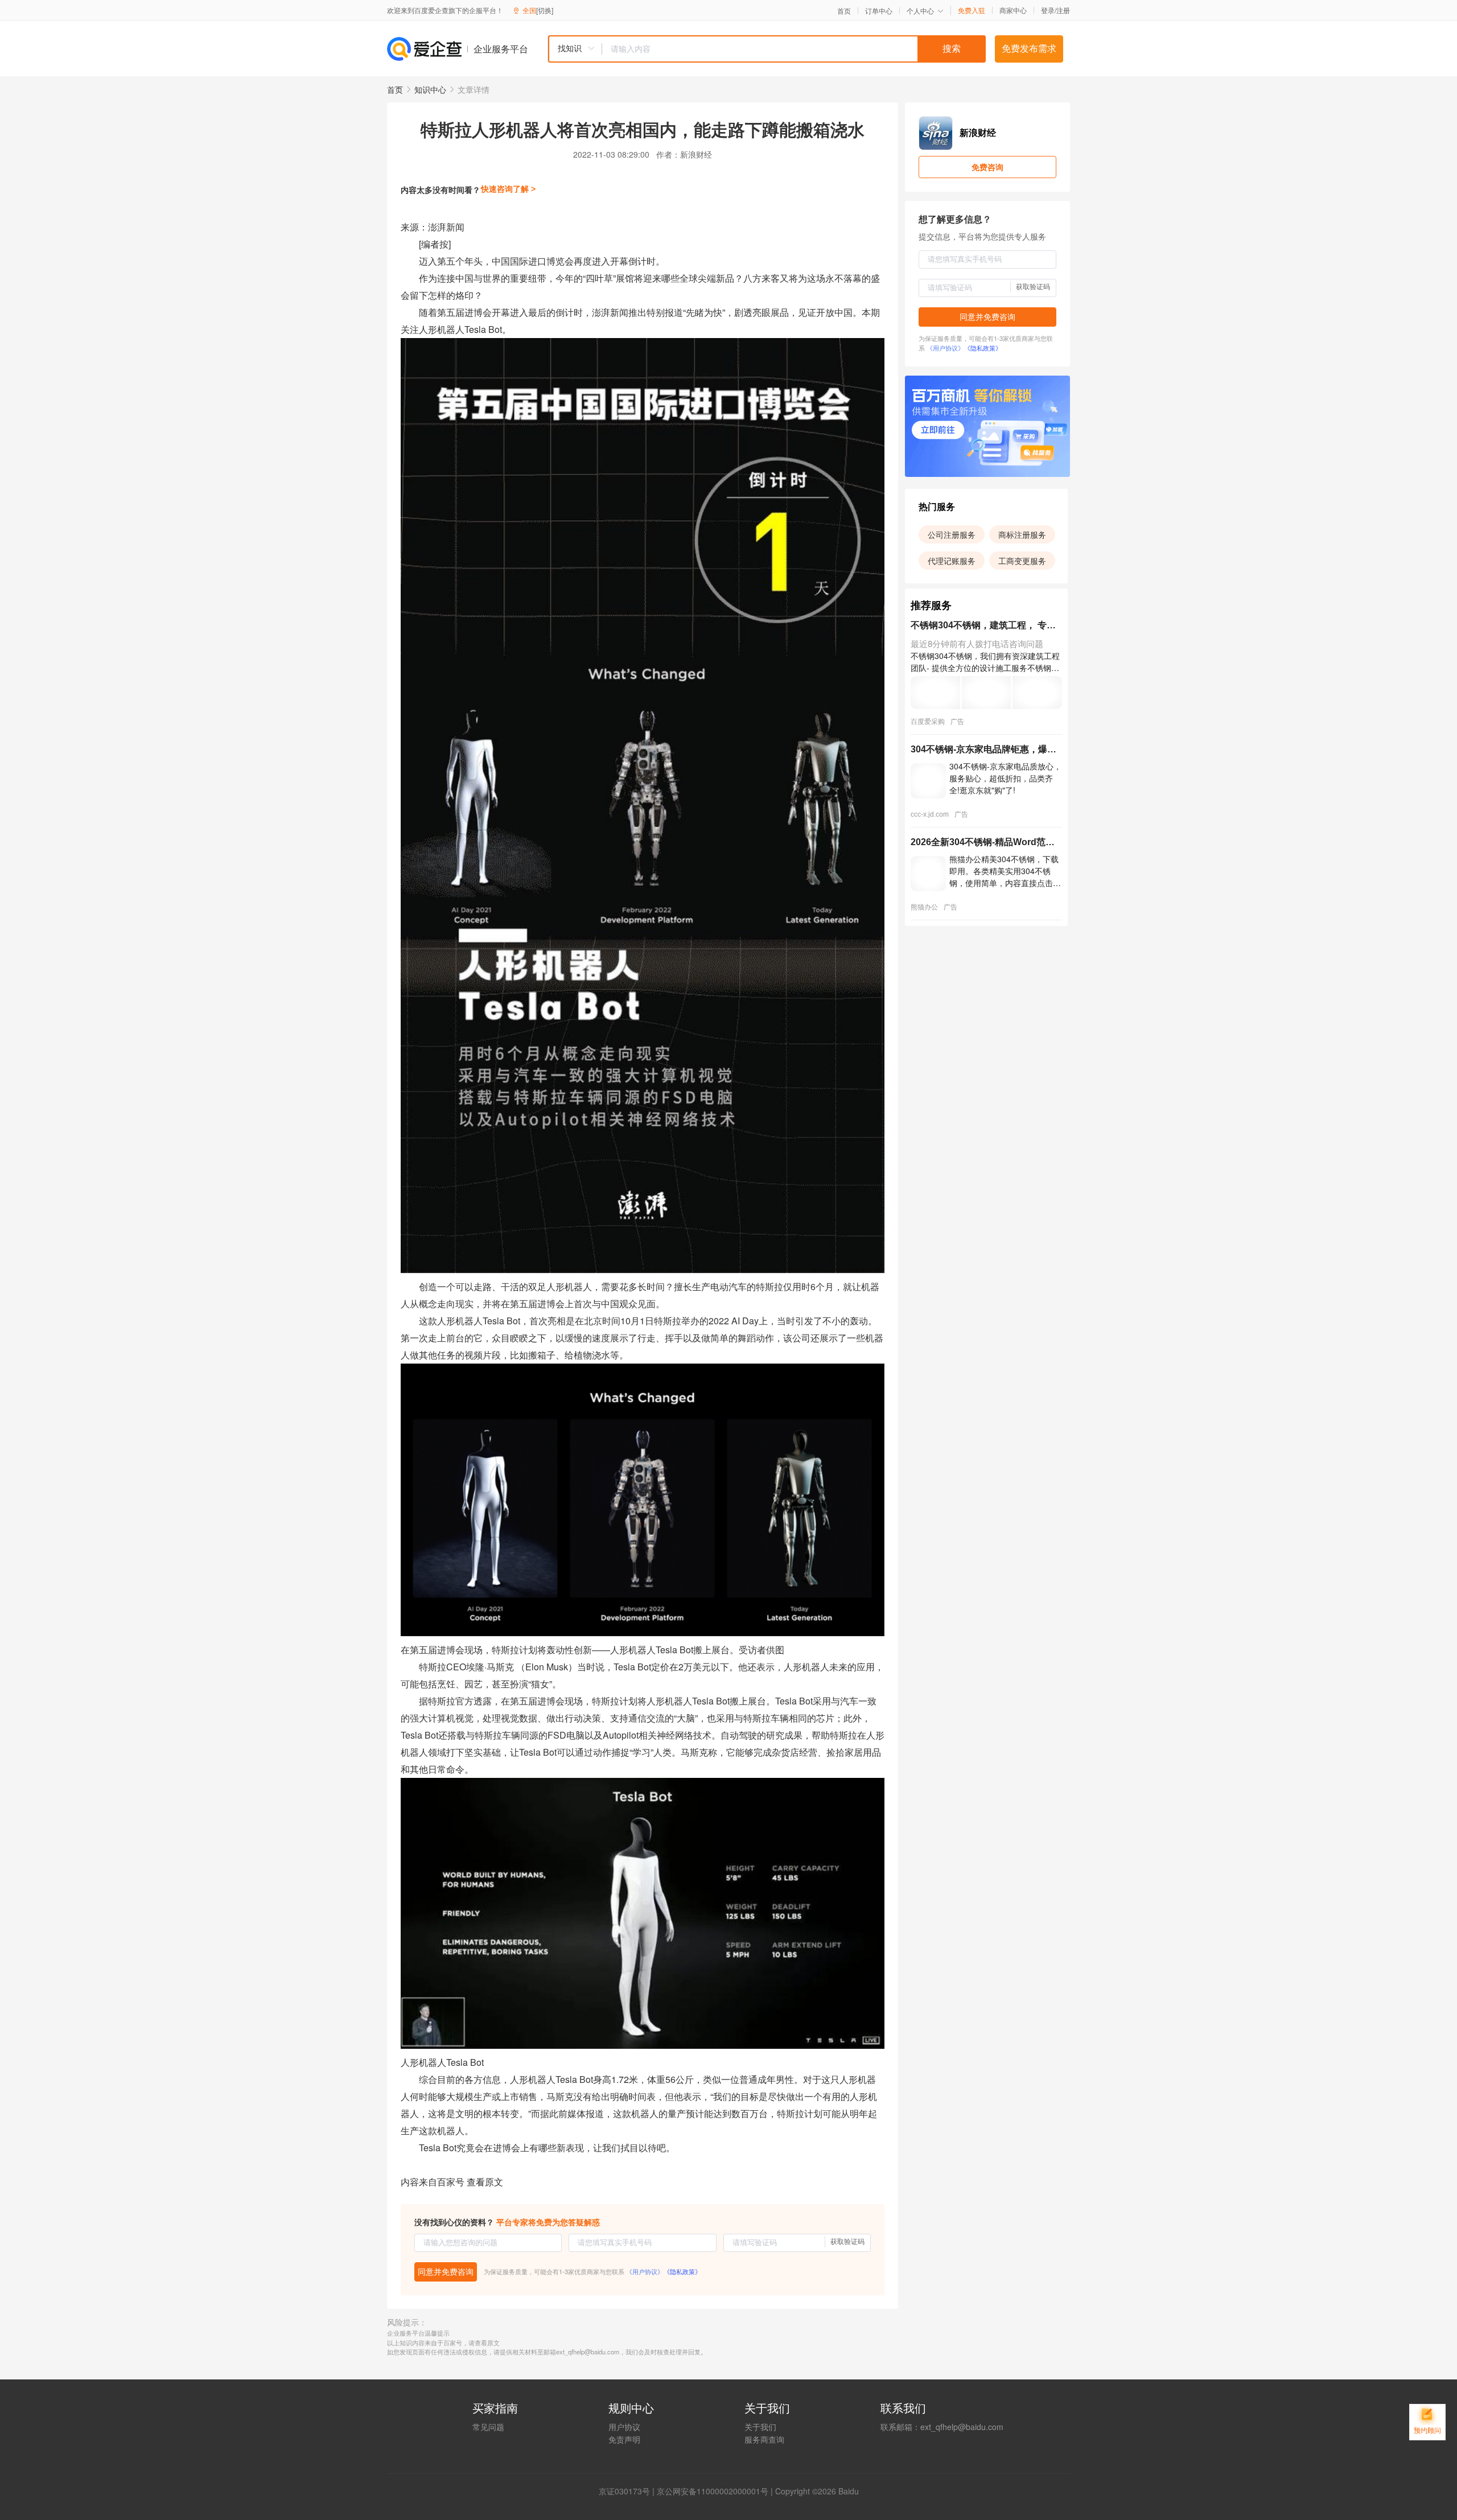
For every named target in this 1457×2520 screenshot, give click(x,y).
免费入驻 (972, 10)
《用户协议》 (645, 2271)
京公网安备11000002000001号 (713, 2491)
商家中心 (1013, 10)
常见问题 (488, 2427)
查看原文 (485, 2182)
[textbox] (794, 49)
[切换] (545, 10)
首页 (844, 11)
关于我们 (760, 2427)
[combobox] (767, 49)
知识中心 (430, 89)
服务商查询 (764, 2439)
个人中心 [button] (920, 11)
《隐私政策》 (682, 2271)
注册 (1063, 10)
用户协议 (624, 2427)
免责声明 (624, 2439)
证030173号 (628, 2491)
